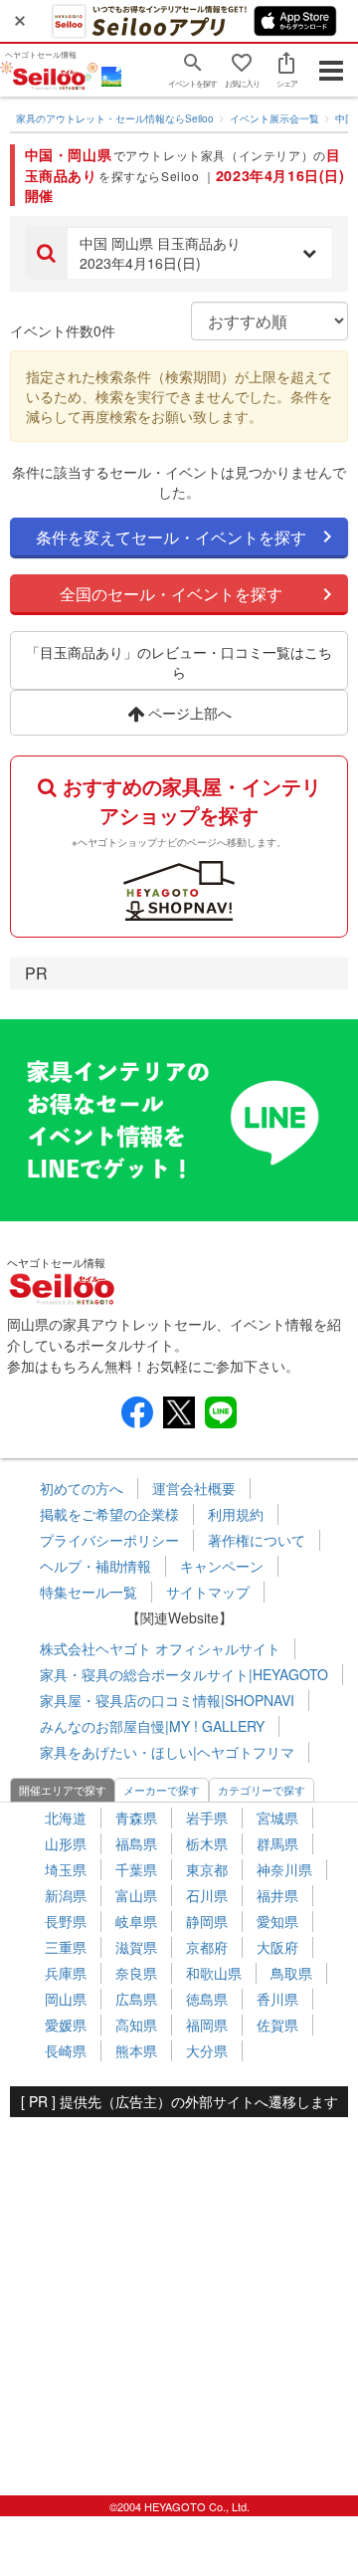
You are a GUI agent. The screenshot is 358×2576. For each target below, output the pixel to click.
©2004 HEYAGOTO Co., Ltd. (179, 2506)
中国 (345, 118)
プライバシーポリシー (109, 1540)
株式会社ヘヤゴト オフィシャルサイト (160, 1648)
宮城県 (277, 1818)
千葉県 (136, 1869)
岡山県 (66, 1999)
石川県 (207, 1895)
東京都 (207, 1869)
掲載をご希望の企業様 (109, 1514)
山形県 (66, 1843)
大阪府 (277, 1947)
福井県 (277, 1895)
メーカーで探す (162, 1790)
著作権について (257, 1540)
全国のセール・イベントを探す (171, 594)
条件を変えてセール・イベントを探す (171, 537)
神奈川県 (284, 1869)
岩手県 (207, 1818)
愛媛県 (66, 2025)
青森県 (136, 1818)
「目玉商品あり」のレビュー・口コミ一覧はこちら (179, 662)
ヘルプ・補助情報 (95, 1566)
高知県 (136, 2025)
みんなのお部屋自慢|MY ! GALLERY (152, 1726)
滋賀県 (136, 1947)
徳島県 (207, 1999)
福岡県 (207, 2025)
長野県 (66, 1921)
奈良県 (136, 1973)
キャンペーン (222, 1566)
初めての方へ (82, 1488)
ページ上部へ (188, 713)
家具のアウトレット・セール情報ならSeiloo (115, 118)
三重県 (66, 1947)
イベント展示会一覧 (274, 118)
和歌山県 (214, 1973)
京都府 (207, 1947)
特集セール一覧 (89, 1592)
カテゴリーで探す (262, 1790)
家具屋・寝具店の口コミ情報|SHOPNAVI (167, 1700)
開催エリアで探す (63, 1790)
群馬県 (277, 1843)
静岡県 (207, 1921)
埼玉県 (66, 1869)
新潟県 (66, 1895)
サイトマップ (208, 1592)
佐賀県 (277, 2025)
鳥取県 (291, 1973)
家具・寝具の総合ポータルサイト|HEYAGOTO (184, 1674)
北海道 (66, 1818)
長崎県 (66, 2050)
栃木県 (207, 1843)
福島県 (136, 1843)
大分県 (207, 2050)
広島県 (136, 1999)
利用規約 (236, 1514)
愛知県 (277, 1921)
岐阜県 (136, 1921)
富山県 (136, 1895)
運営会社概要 (194, 1488)
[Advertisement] (179, 2296)
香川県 (277, 1999)
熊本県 (136, 2050)
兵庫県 (66, 1973)
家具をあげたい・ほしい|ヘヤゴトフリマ (167, 1752)
